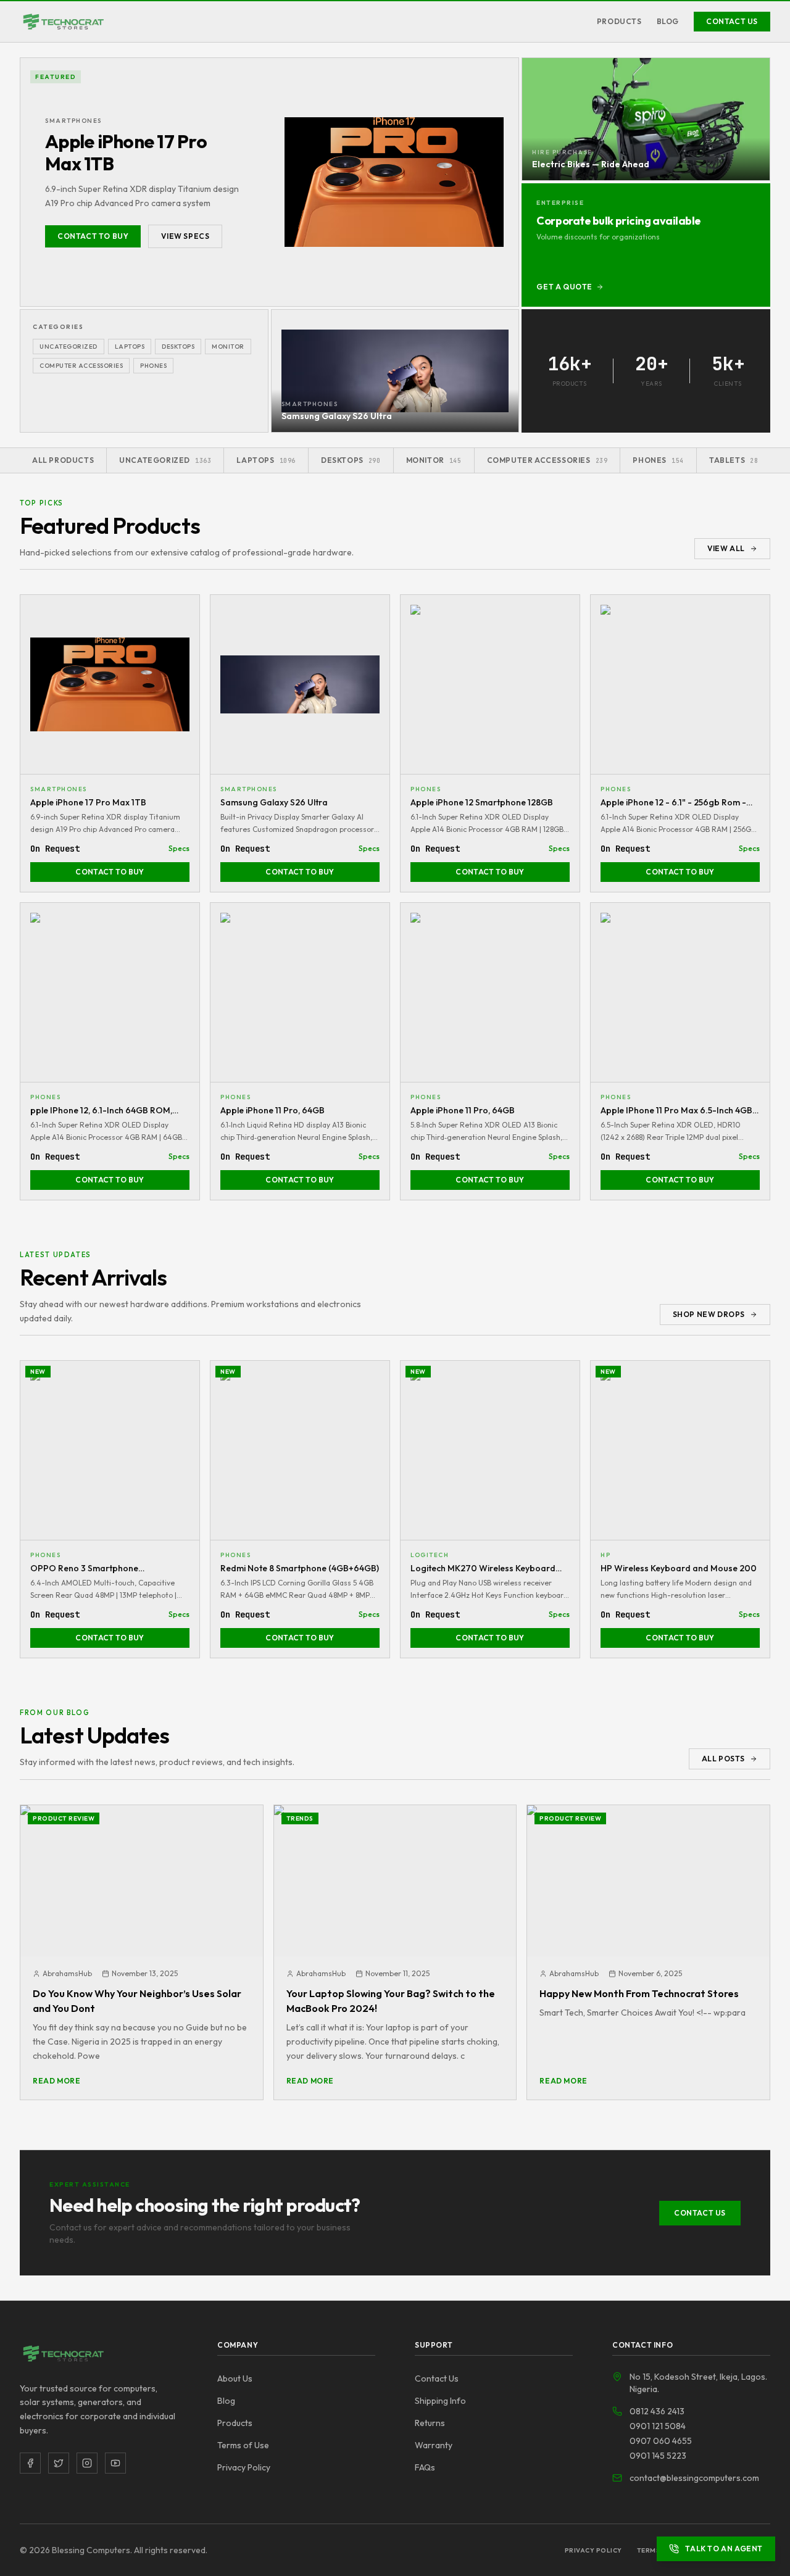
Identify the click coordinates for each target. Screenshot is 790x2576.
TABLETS (734, 460)
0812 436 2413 (657, 2411)
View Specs (185, 236)
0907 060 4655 (661, 2441)
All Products (63, 460)
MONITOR (228, 347)
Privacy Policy (244, 2467)
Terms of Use (243, 2445)
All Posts (723, 1759)
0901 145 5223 (658, 2456)
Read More (56, 2081)
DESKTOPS (178, 347)
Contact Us (732, 21)
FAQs (425, 2467)
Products (619, 21)
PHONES (153, 366)
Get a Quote (564, 287)
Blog (668, 21)
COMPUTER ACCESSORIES (81, 366)
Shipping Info (440, 2401)
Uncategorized (69, 347)
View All (726, 548)
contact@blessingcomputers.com (694, 2478)
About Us (235, 2379)
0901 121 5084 (658, 2426)
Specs (179, 848)
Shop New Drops (709, 1314)
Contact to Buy (93, 236)
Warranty (434, 2445)
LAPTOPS (130, 347)
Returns (430, 2423)
